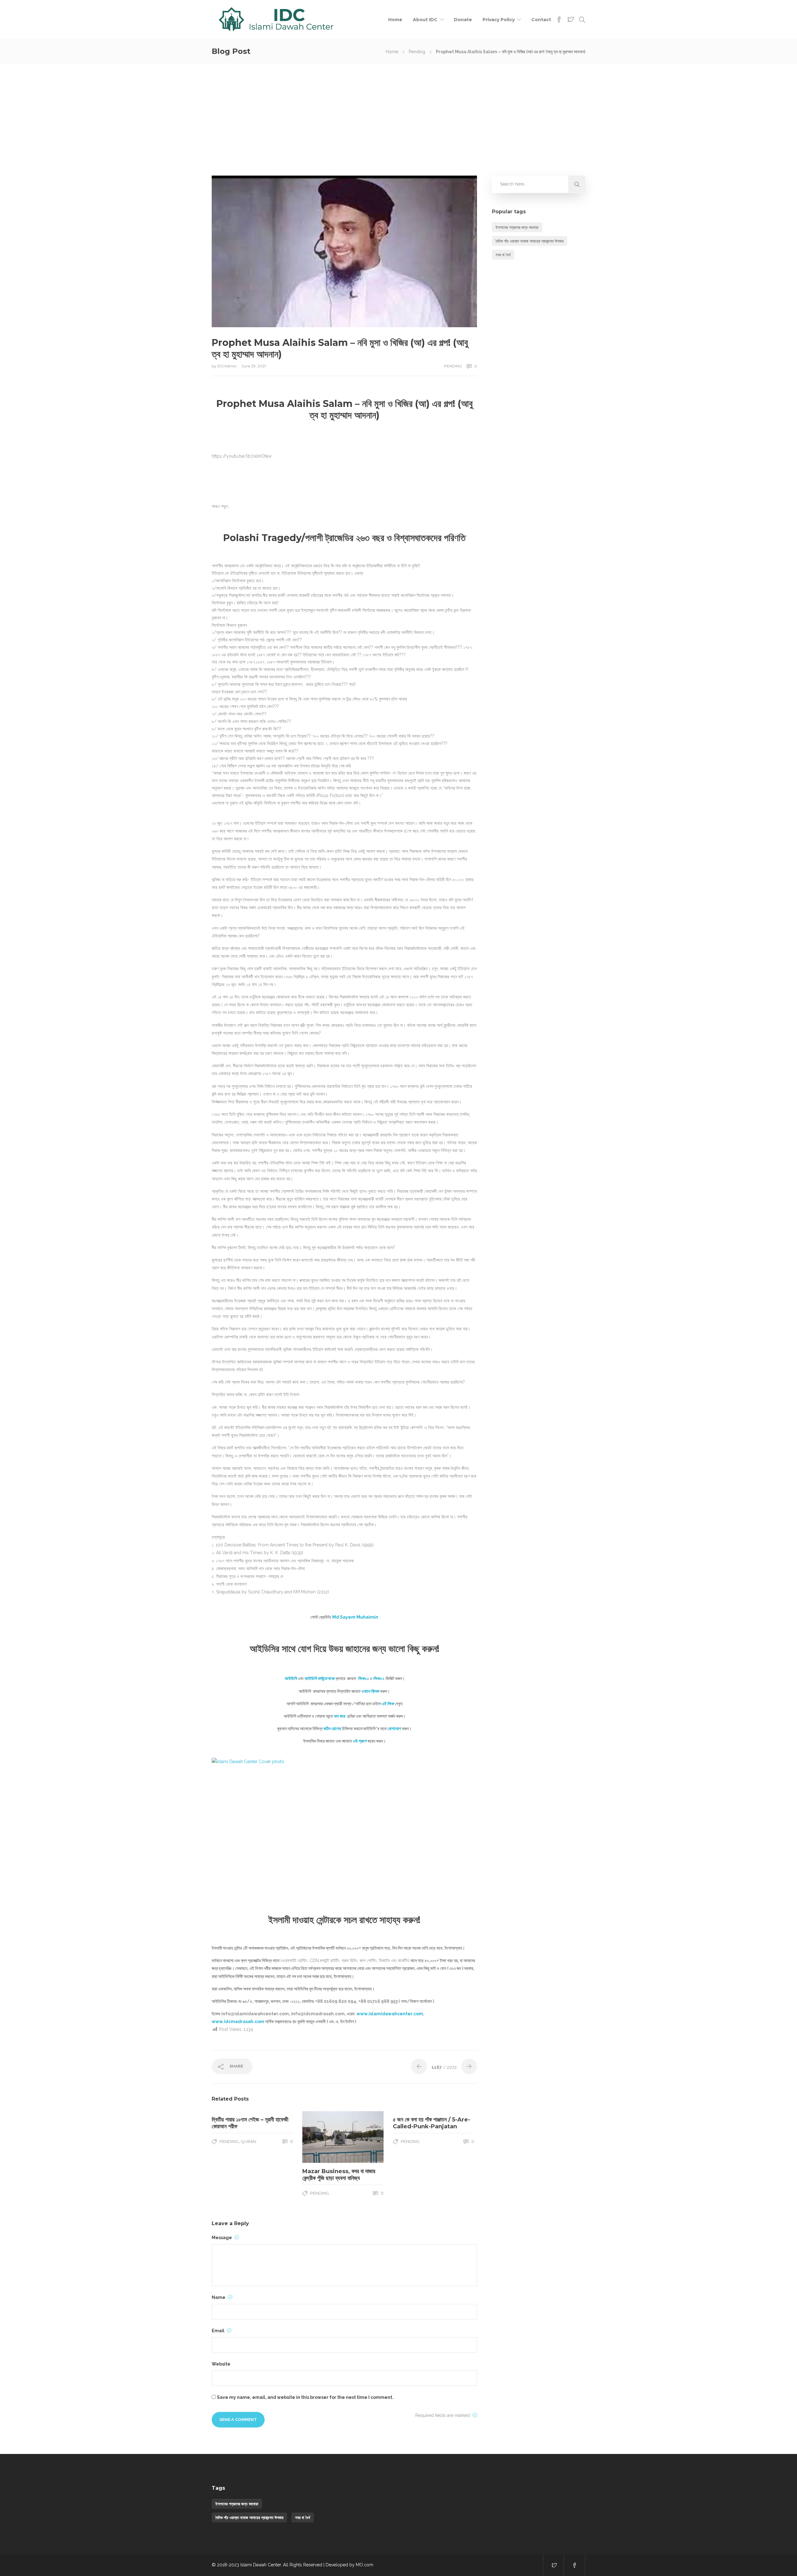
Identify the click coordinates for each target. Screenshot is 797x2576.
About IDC (425, 20)
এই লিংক (388, 1704)
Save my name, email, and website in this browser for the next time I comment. (305, 2397)
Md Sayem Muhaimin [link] (355, 1617)
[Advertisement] (398, 110)
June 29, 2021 (254, 366)
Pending (417, 52)
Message (222, 2238)
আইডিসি (290, 1678)
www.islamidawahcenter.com (390, 2014)
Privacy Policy (499, 20)
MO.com (365, 2565)
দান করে (340, 1716)
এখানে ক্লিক (370, 1691)
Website (221, 2364)
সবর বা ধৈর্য (503, 255)
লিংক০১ (363, 1678)
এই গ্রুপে (360, 1741)
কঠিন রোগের (332, 1729)
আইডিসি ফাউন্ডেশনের (319, 1678)
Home (395, 20)
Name (219, 2297)
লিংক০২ (379, 1678)
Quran (248, 2141)
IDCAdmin (227, 366)
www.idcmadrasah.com (238, 2022)
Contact (541, 20)
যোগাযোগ (394, 1729)
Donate (463, 20)
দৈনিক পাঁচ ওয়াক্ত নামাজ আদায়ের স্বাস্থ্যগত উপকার (530, 241)
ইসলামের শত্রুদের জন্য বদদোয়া (517, 227)
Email (219, 2331)
